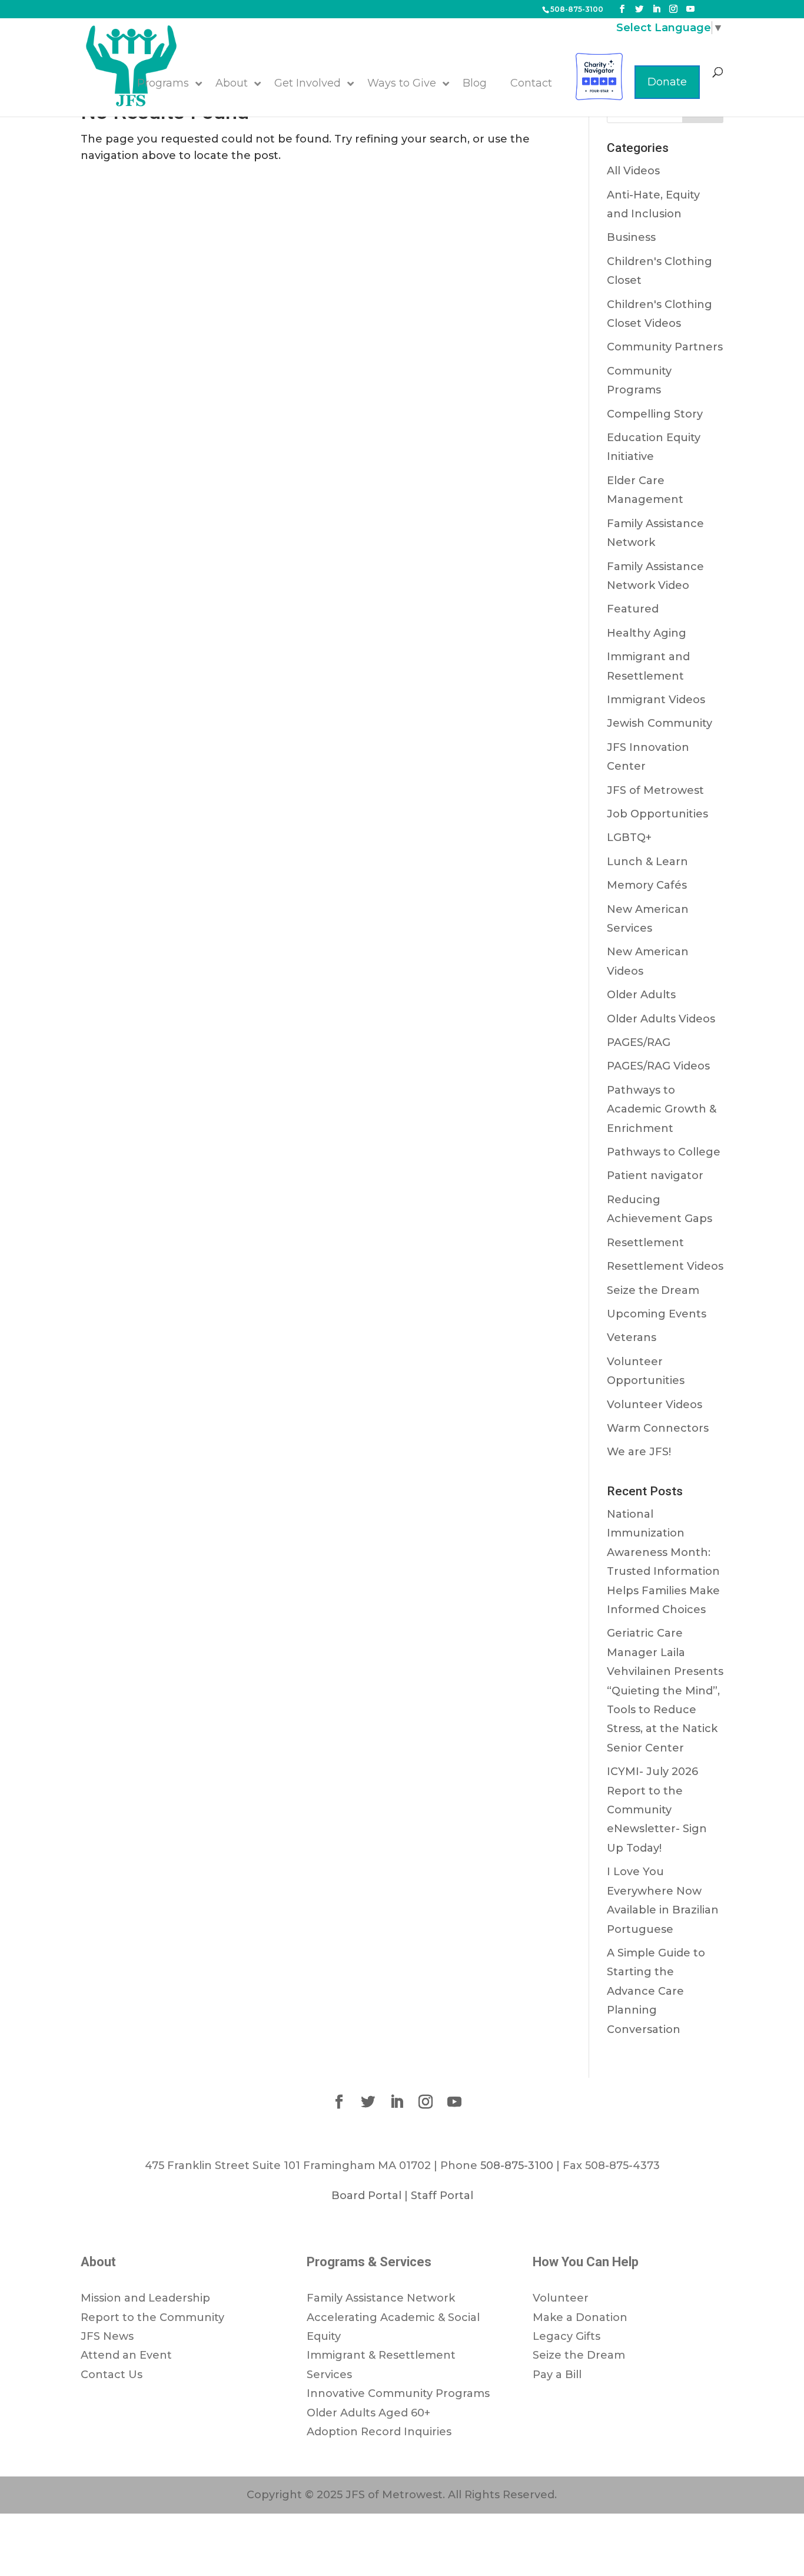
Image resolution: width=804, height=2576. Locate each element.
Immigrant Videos (656, 700)
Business (631, 237)
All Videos (633, 171)
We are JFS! (639, 1452)
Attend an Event (126, 2355)
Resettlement (645, 1243)
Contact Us (112, 2375)
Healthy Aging (647, 633)
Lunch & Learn (647, 862)
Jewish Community (660, 723)
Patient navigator (655, 1176)
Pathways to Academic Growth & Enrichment (662, 1109)
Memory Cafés (647, 885)
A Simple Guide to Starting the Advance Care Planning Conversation (656, 1991)
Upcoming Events (657, 1314)
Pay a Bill (557, 2375)
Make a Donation (580, 2317)
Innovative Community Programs (398, 2393)
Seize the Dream (653, 1290)
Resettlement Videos (665, 1266)
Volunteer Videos (655, 1405)
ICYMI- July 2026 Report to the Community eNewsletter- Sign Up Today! (657, 1810)
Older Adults (641, 995)
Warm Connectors (658, 1428)
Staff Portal (442, 2196)
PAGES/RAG (639, 1042)
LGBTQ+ (629, 837)
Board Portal (366, 2196)
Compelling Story (655, 414)
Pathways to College (664, 1152)
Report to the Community (152, 2317)
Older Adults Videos (661, 1019)
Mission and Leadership (145, 2298)
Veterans (632, 1337)
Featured (633, 609)
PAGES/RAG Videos (658, 1066)
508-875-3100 (577, 9)
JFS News (107, 2336)
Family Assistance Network (381, 2298)
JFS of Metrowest (655, 790)
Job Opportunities (657, 814)
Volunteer (561, 2298)
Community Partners (665, 347)
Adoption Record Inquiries (379, 2432)
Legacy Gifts (567, 2336)
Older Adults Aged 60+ (368, 2413)
